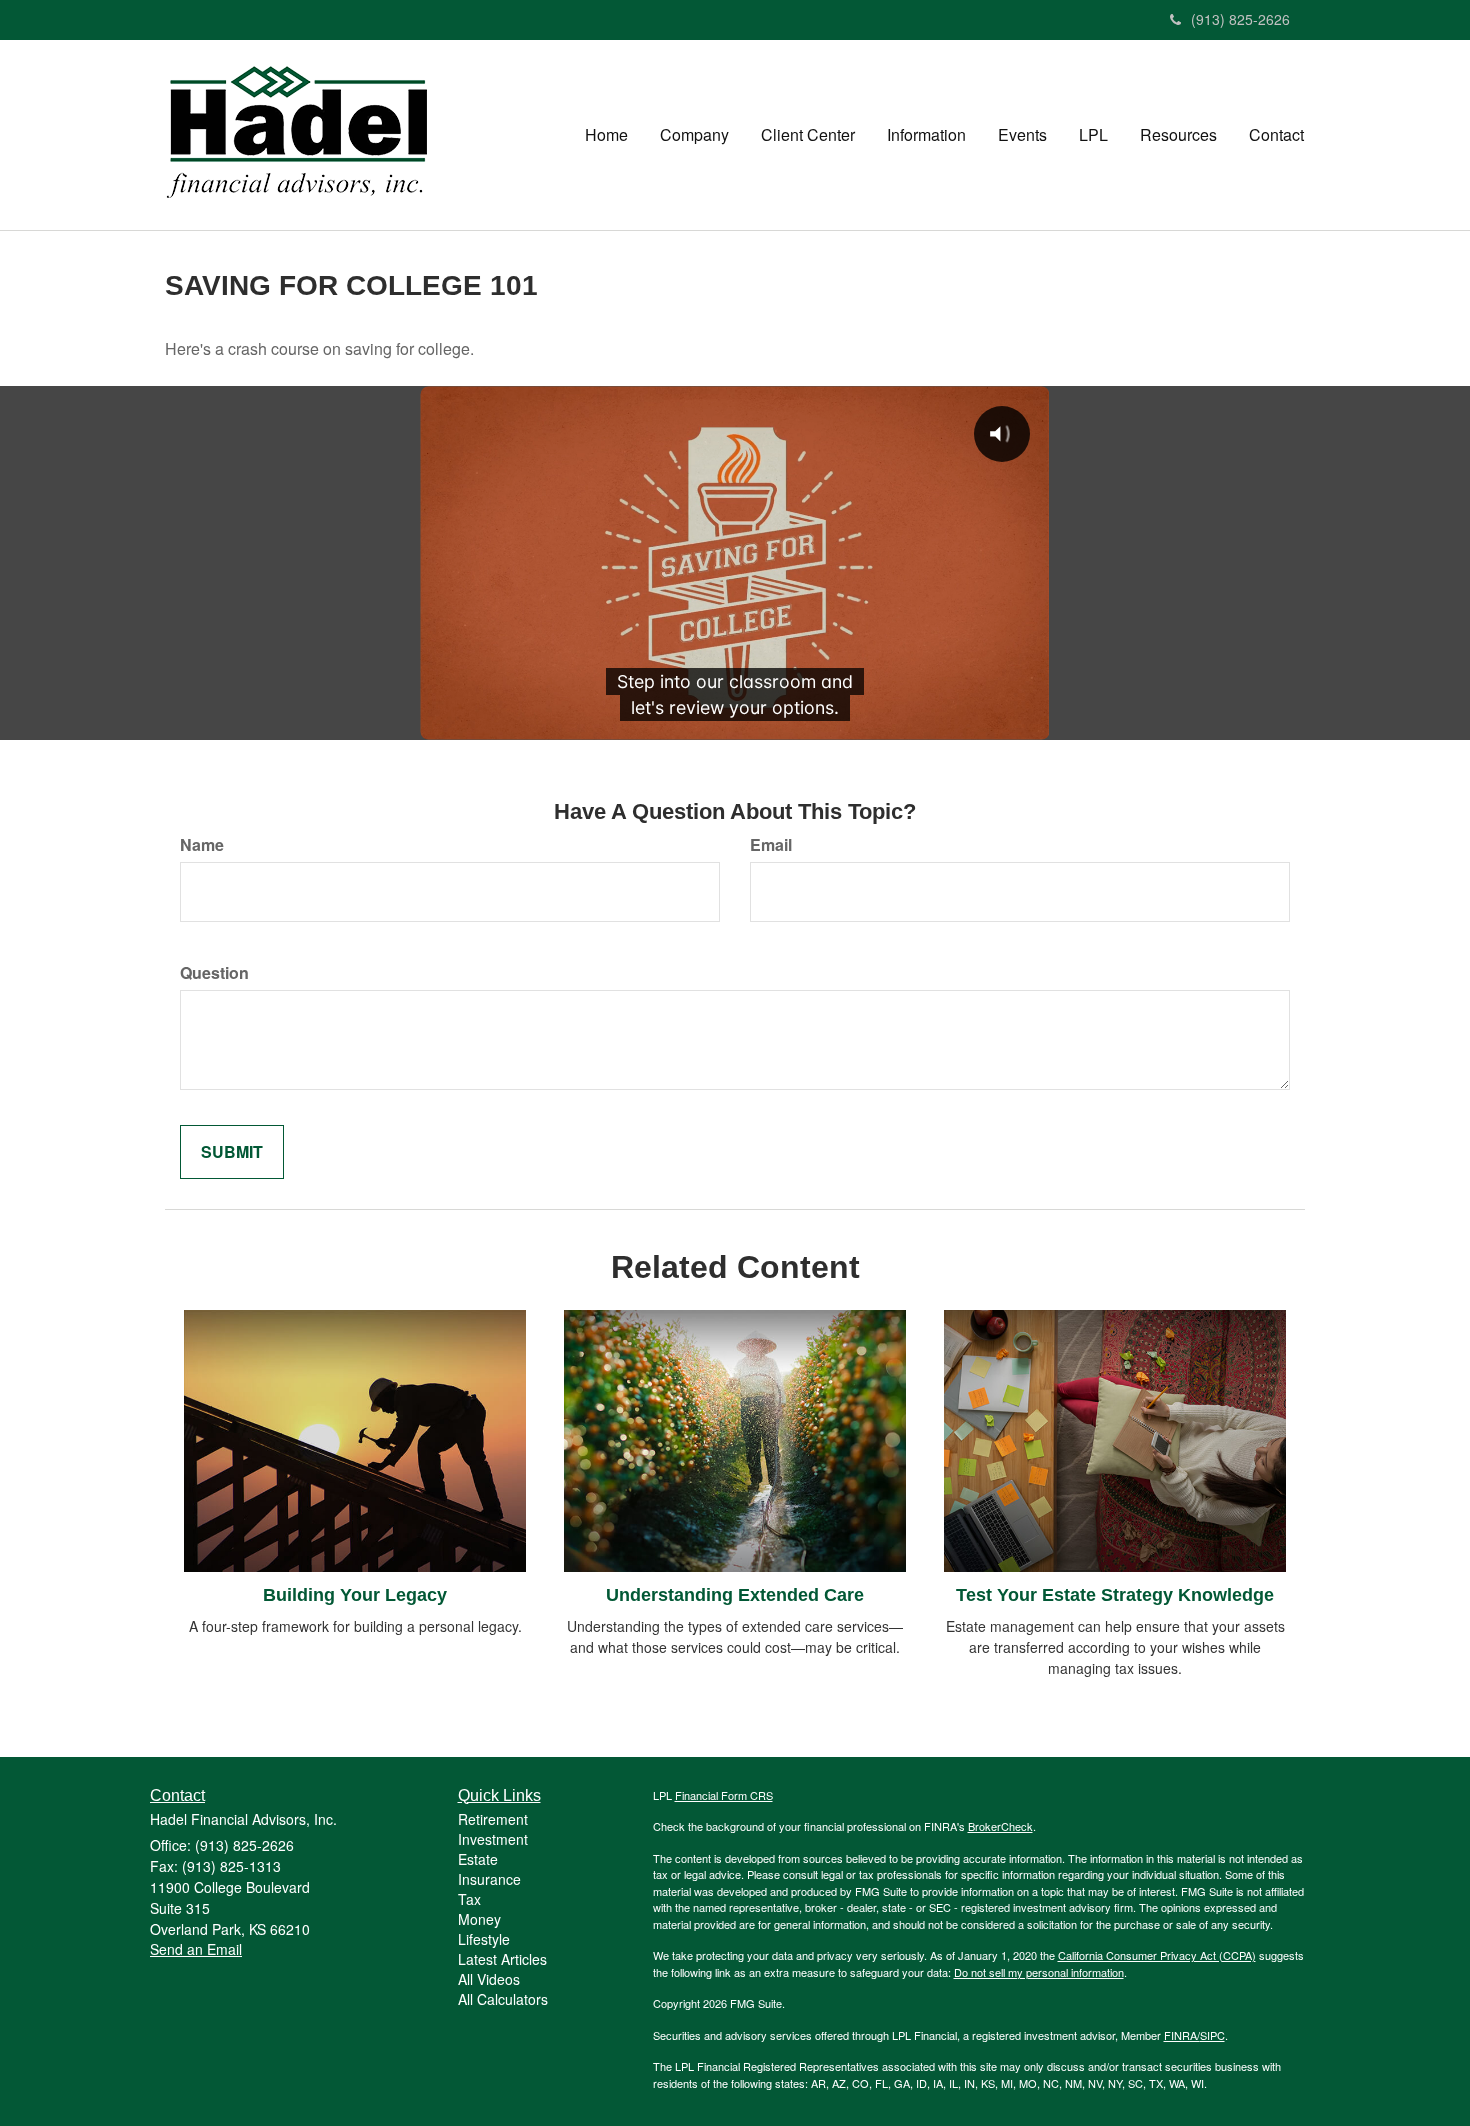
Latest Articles (502, 1959)
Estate (478, 1859)
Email (771, 845)
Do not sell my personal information (1039, 1972)
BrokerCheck (1000, 1826)
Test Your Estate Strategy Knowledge (1115, 1595)
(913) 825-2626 (1240, 19)
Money (479, 1919)
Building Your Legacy (355, 1595)
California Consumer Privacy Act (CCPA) (1157, 1955)
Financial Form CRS (724, 1795)
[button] (694, 135)
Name (202, 845)
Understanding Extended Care (735, 1595)
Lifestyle (484, 1939)
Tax (469, 1899)
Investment (493, 1839)
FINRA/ (1182, 2035)
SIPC (1212, 2035)
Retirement (493, 1819)
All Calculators (503, 1999)
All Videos (489, 1979)
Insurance (489, 1879)
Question (214, 973)
